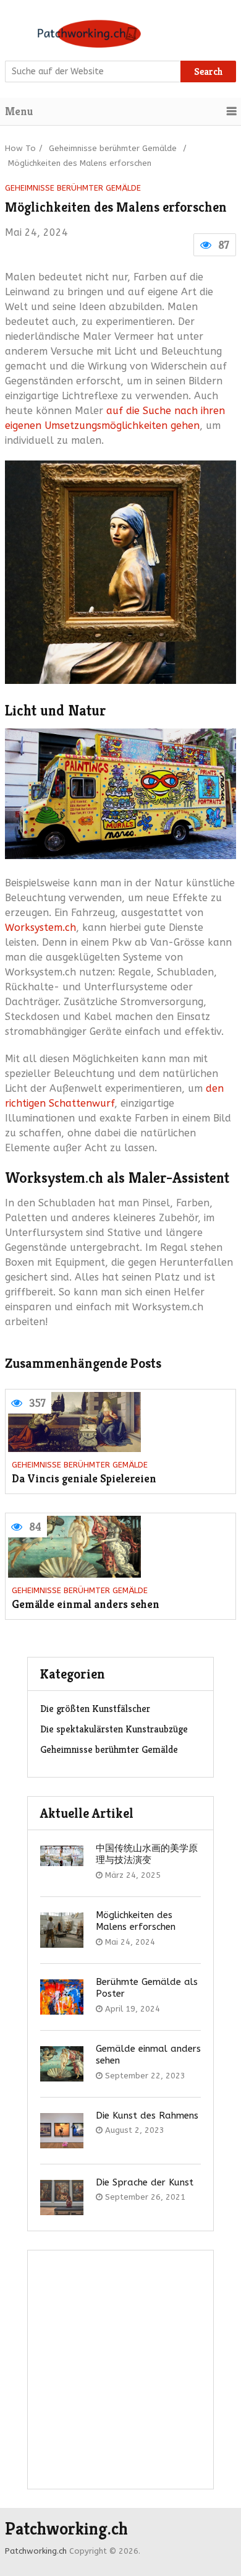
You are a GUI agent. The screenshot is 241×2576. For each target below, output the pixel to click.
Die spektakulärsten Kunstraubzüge (114, 1729)
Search (209, 71)
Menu (19, 111)
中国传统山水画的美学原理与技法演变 (147, 1854)
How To (20, 148)
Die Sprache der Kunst (145, 2182)
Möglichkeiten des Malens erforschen (136, 1921)
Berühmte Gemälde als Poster (147, 1988)
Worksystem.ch (40, 927)
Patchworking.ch (66, 2529)
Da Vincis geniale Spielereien (84, 1479)
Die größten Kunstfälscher (95, 1709)
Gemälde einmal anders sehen (86, 1605)
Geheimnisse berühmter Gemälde (113, 148)
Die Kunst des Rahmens (147, 2116)
